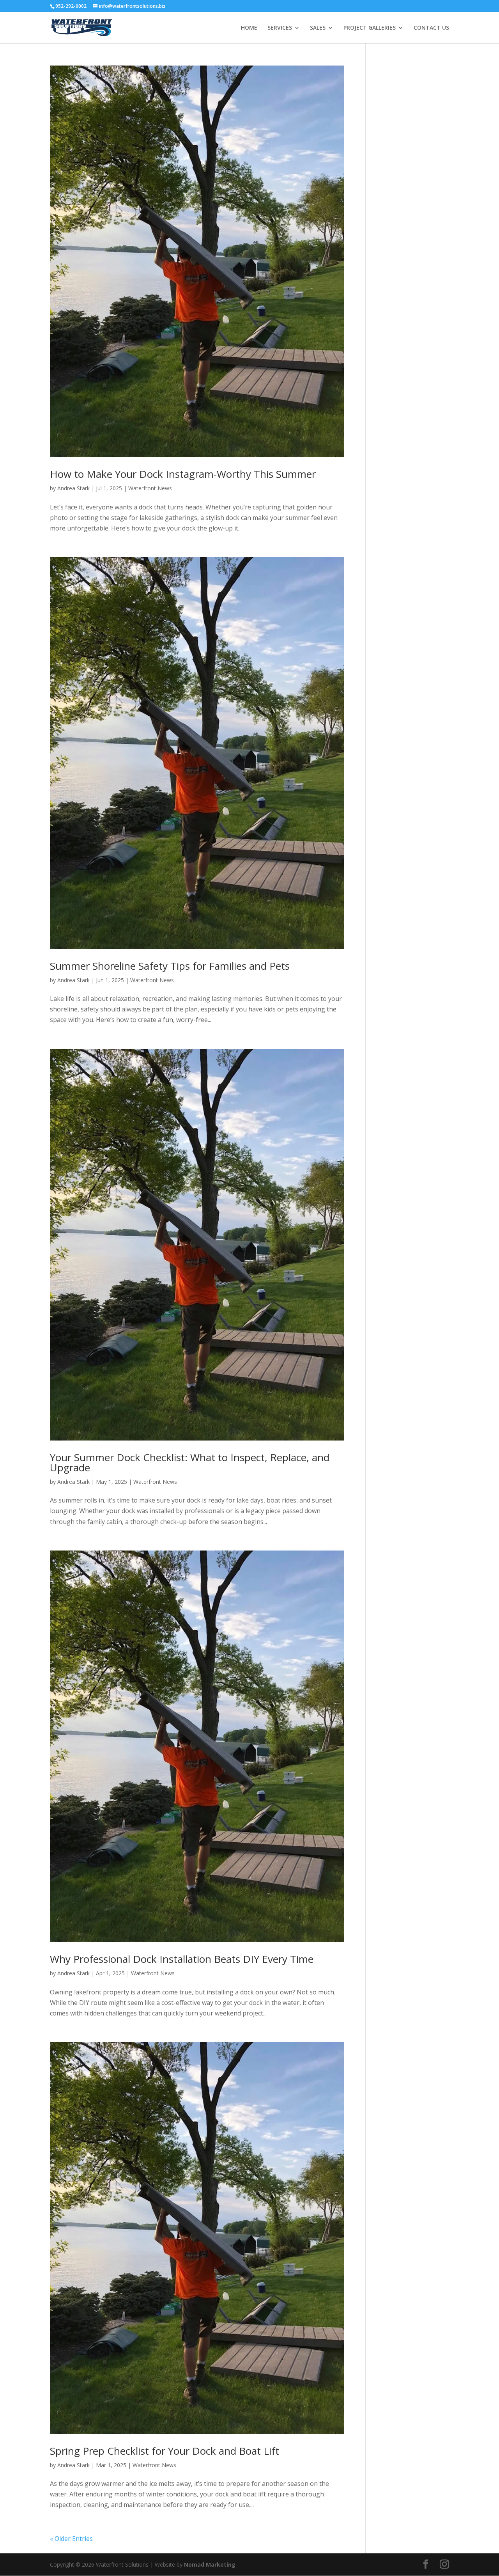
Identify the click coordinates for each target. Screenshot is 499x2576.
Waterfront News (150, 488)
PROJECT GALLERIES (370, 28)
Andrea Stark (73, 488)
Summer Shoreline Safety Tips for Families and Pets (170, 966)
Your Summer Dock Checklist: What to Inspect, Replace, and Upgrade (190, 1462)
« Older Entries (71, 2539)
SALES (318, 28)
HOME (249, 28)
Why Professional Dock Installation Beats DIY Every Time (182, 1959)
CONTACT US (431, 28)
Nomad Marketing (210, 2564)
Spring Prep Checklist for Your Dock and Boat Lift (165, 2451)
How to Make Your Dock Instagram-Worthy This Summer (183, 474)
